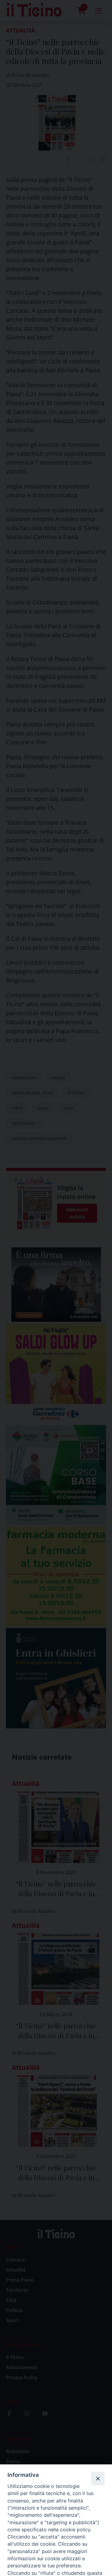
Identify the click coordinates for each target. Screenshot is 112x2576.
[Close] (98, 2478)
